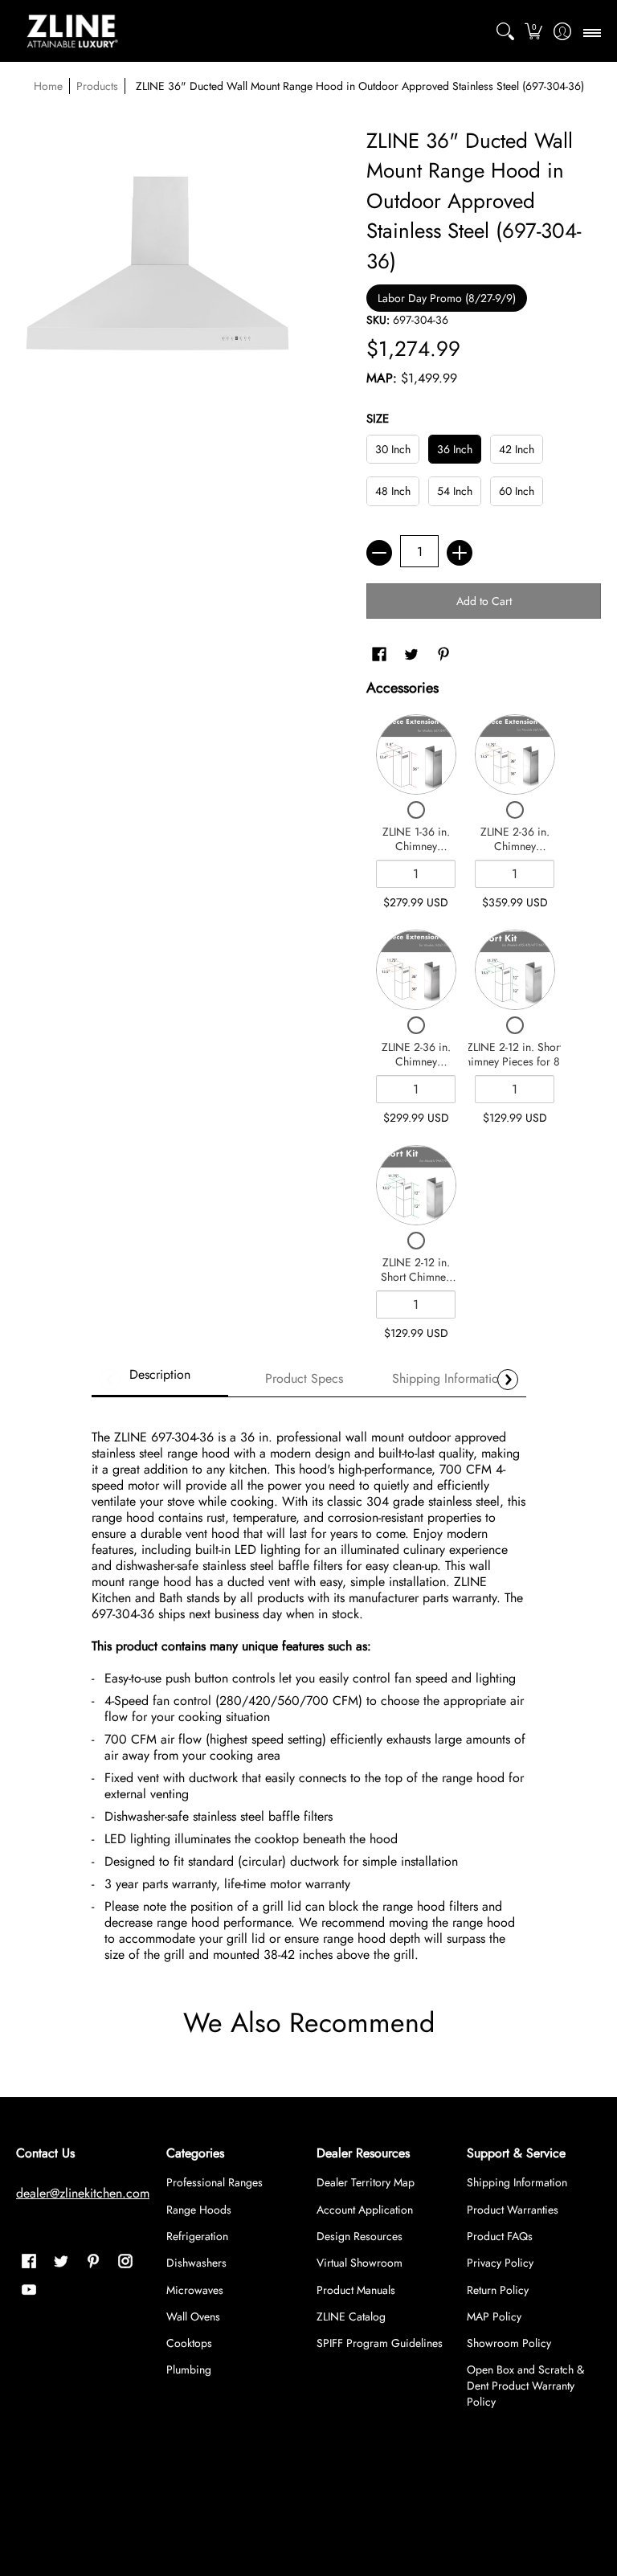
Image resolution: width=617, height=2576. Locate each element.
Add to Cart (484, 601)
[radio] (393, 453)
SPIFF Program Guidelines (380, 2343)
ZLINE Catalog (351, 2316)
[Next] (508, 1380)
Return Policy (498, 2290)
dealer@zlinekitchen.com (83, 2193)
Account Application (365, 2210)
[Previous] (110, 1380)
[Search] (505, 31)
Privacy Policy (500, 2263)
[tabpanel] (309, 1689)
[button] (534, 31)
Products (97, 86)
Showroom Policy (509, 2343)
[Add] (460, 553)
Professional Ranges (215, 2182)
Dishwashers (196, 2263)
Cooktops (189, 2343)
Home (48, 86)
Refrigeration (197, 2236)
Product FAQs (500, 2236)
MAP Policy (494, 2316)
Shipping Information (517, 2182)
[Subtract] (379, 553)
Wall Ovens (193, 2316)
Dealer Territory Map (366, 2182)
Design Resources (360, 2236)
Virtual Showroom (360, 2263)
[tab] (160, 1380)
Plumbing (189, 2370)
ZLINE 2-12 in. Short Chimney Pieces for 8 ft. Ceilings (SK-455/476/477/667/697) (515, 1068)
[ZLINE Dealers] (72, 31)
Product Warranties (513, 2210)
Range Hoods (199, 2210)
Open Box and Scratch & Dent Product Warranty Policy (525, 2386)
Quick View (416, 754)
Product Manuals (356, 2290)
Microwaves (195, 2290)
